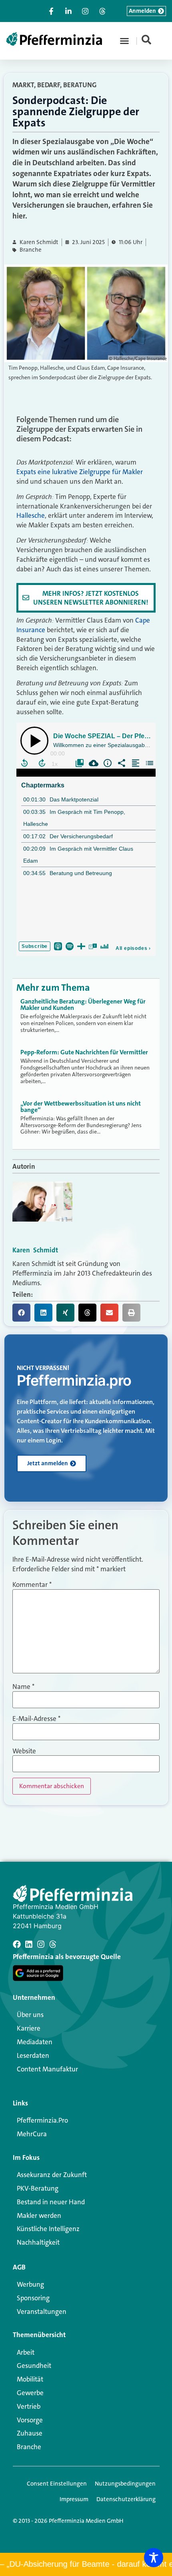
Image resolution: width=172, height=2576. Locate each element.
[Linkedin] (29, 1944)
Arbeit (26, 2352)
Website (24, 1751)
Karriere (29, 2028)
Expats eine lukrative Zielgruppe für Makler (80, 472)
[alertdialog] (86, 2564)
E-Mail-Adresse (36, 1719)
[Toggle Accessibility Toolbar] (154, 2558)
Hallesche (31, 515)
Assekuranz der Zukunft (52, 2175)
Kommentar (32, 1585)
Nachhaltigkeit (38, 2242)
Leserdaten (33, 2055)
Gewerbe (30, 2393)
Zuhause (30, 2433)
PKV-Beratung (38, 2188)
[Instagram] (41, 1944)
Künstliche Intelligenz (48, 2229)
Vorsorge (30, 2420)
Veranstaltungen (42, 2312)
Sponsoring (33, 2298)
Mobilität (30, 2379)
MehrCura (32, 2134)
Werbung (30, 2284)
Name (23, 1687)
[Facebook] (17, 1944)
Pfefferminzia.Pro (42, 2120)
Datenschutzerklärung (126, 2499)
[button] (124, 41)
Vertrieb (29, 2406)
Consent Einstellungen (57, 2484)
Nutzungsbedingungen (125, 2484)
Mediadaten (35, 2042)
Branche (31, 250)
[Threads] (53, 1944)
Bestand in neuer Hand (51, 2202)
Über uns (30, 2015)
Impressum (74, 2499)
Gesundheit (34, 2366)
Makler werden (39, 2215)
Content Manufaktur (47, 2069)
